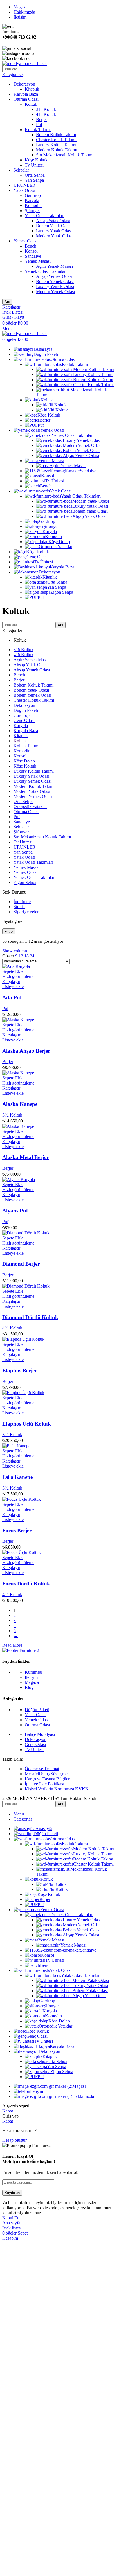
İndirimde (22, 902)
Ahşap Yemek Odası (54, 276)
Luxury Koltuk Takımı (56, 145)
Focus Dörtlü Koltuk (26, 1584)
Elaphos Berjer (20, 1370)
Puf (39, 124)
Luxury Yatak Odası (54, 231)
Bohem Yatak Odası (54, 226)
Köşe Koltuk (36, 160)
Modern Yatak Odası (54, 236)
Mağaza (32, 1682)
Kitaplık (32, 89)
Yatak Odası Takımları (45, 216)
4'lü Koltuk (46, 114)
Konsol (31, 251)
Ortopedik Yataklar (56, 547)
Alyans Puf (15, 1211)
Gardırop (33, 195)
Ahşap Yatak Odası (53, 221)
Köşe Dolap (59, 542)
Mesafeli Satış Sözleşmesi (48, 1774)
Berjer (42, 119)
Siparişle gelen (26, 912)
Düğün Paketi (26, 710)
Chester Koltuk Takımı (56, 140)
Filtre (9, 931)
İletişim (31, 1677)
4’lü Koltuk (56, 405)
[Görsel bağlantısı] (21, 1650)
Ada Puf (12, 997)
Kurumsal (33, 1672)
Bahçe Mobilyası (40, 1734)
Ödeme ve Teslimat (42, 1769)
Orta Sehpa (35, 175)
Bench (31, 246)
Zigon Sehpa (62, 592)
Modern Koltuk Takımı (57, 150)
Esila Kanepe (17, 1477)
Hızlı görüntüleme (18, 976)
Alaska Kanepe (20, 1104)
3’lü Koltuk (58, 410)
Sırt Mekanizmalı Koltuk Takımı (65, 155)
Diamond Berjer (21, 1264)
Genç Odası (24, 720)
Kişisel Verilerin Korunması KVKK (57, 1789)
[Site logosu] (24, 63)
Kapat (8, 2111)
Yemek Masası (38, 261)
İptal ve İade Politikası (44, 1784)
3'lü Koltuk (46, 109)
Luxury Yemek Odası (55, 286)
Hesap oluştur (14, 2140)
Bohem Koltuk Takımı (56, 135)
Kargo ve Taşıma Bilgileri (48, 1779)
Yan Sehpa (34, 180)
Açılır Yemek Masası (54, 266)
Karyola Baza (26, 94)
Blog (29, 1687)
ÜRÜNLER (24, 185)
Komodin (33, 205)
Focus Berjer (17, 1530)
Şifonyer (32, 211)
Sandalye (33, 256)
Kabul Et (10, 2218)
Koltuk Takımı (38, 130)
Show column (15, 951)
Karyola (32, 200)
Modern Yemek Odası (55, 292)
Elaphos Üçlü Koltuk (27, 1424)
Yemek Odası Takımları (46, 271)
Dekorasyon (24, 84)
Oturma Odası (26, 99)
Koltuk (31, 104)
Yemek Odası (25, 241)
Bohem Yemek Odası (55, 281)
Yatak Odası (24, 190)
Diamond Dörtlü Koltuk (30, 1317)
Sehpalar (21, 170)
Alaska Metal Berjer (25, 1157)
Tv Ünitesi (34, 165)
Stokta (19, 907)
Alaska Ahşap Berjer (26, 1051)
